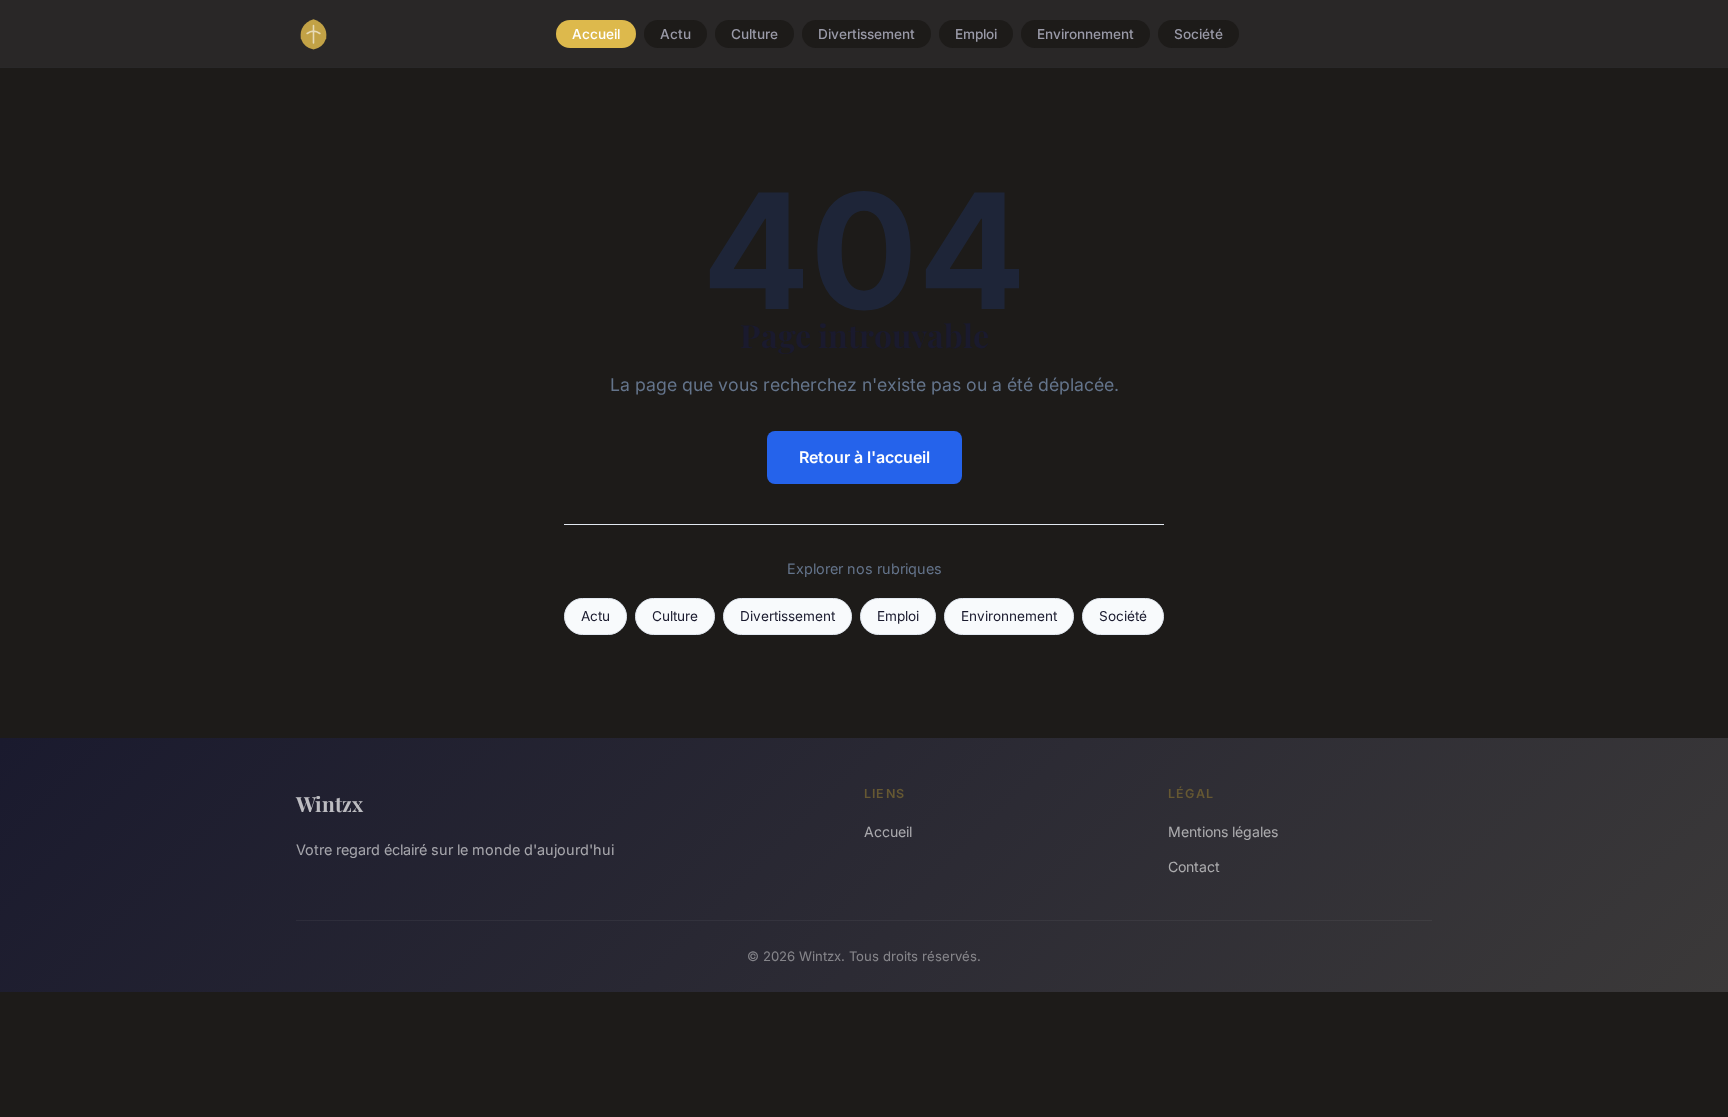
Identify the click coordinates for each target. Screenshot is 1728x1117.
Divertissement (866, 34)
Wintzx (329, 803)
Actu (675, 34)
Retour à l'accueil (864, 457)
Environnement (1085, 34)
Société (1198, 34)
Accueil (596, 34)
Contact (1194, 866)
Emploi (976, 34)
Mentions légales (1223, 831)
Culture (754, 34)
